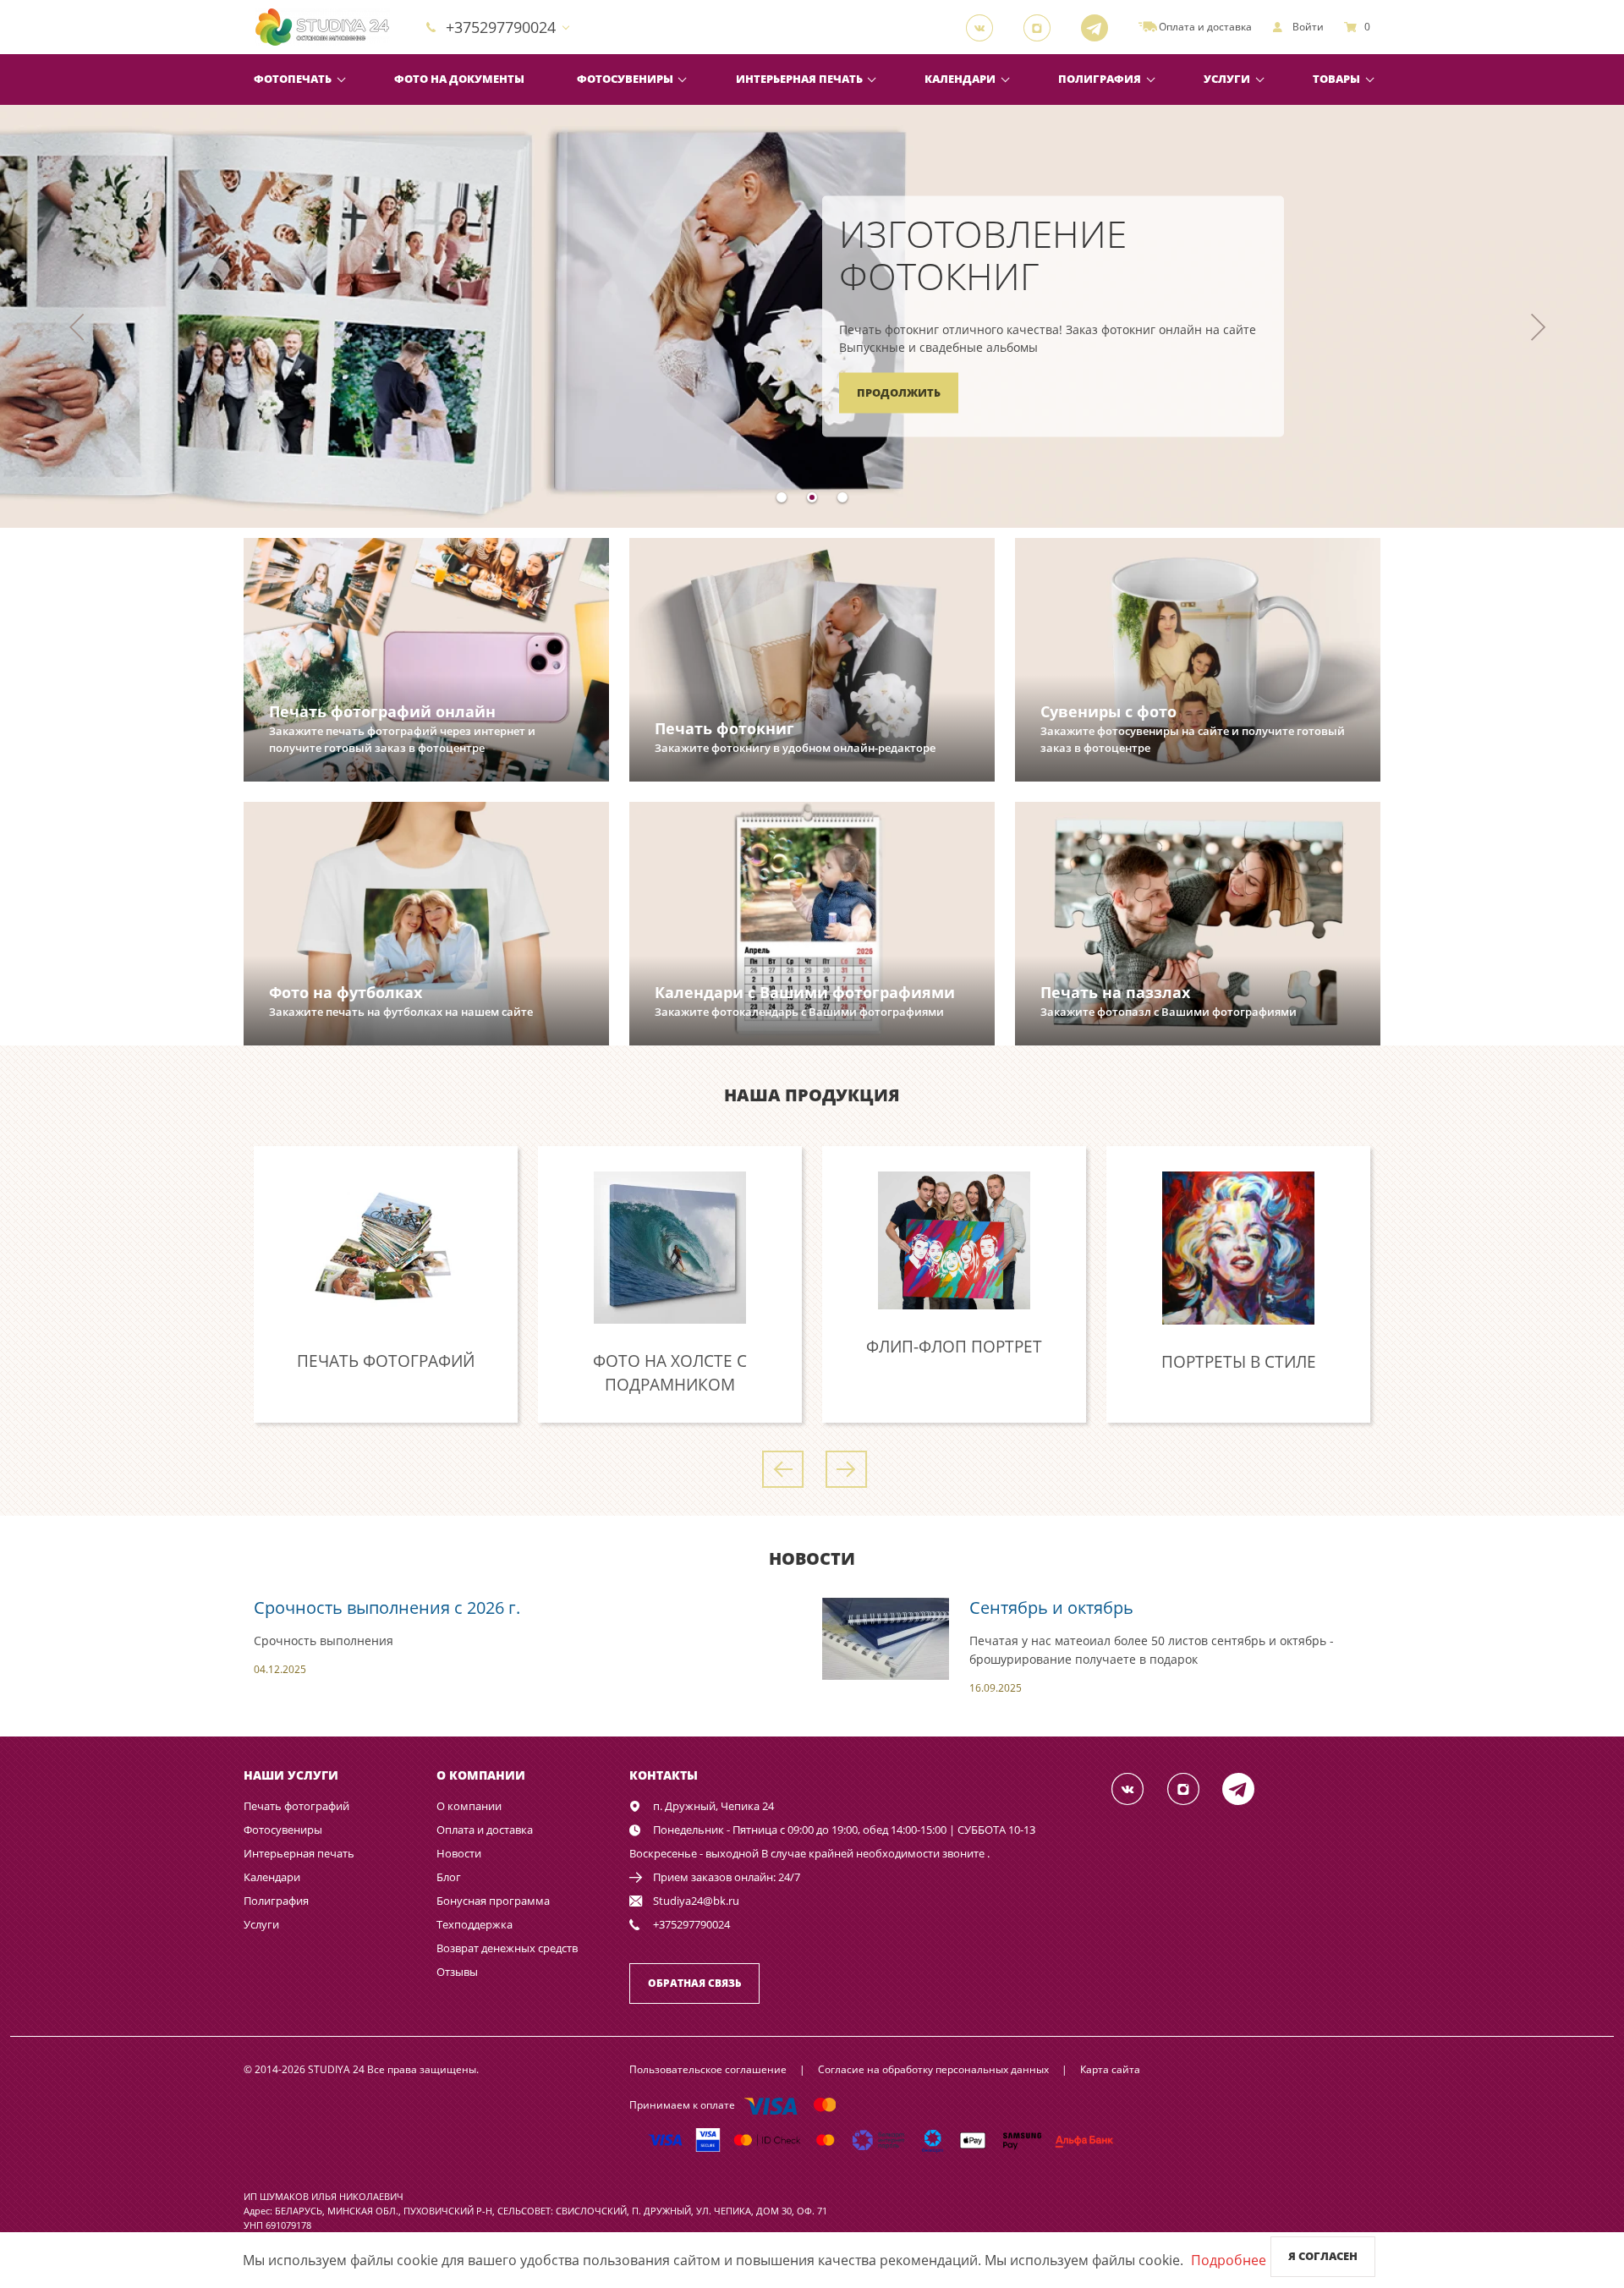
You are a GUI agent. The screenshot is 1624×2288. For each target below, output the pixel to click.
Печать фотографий (296, 1806)
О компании (469, 1806)
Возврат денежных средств (507, 1948)
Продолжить (899, 392)
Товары (1336, 79)
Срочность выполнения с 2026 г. (387, 1608)
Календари (960, 79)
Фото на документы (459, 79)
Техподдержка (475, 1924)
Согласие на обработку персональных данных (933, 2069)
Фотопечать (293, 79)
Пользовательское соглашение (708, 2069)
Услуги (1227, 79)
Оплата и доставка (485, 1830)
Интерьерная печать (799, 79)
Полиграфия (1100, 79)
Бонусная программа (493, 1901)
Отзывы (457, 1972)
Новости (459, 1853)
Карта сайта (1110, 2069)
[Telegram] (1100, 27)
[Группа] (985, 27)
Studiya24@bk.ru (696, 1901)
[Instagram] (1042, 27)
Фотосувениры (625, 79)
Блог (449, 1877)
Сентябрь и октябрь (1051, 1608)
